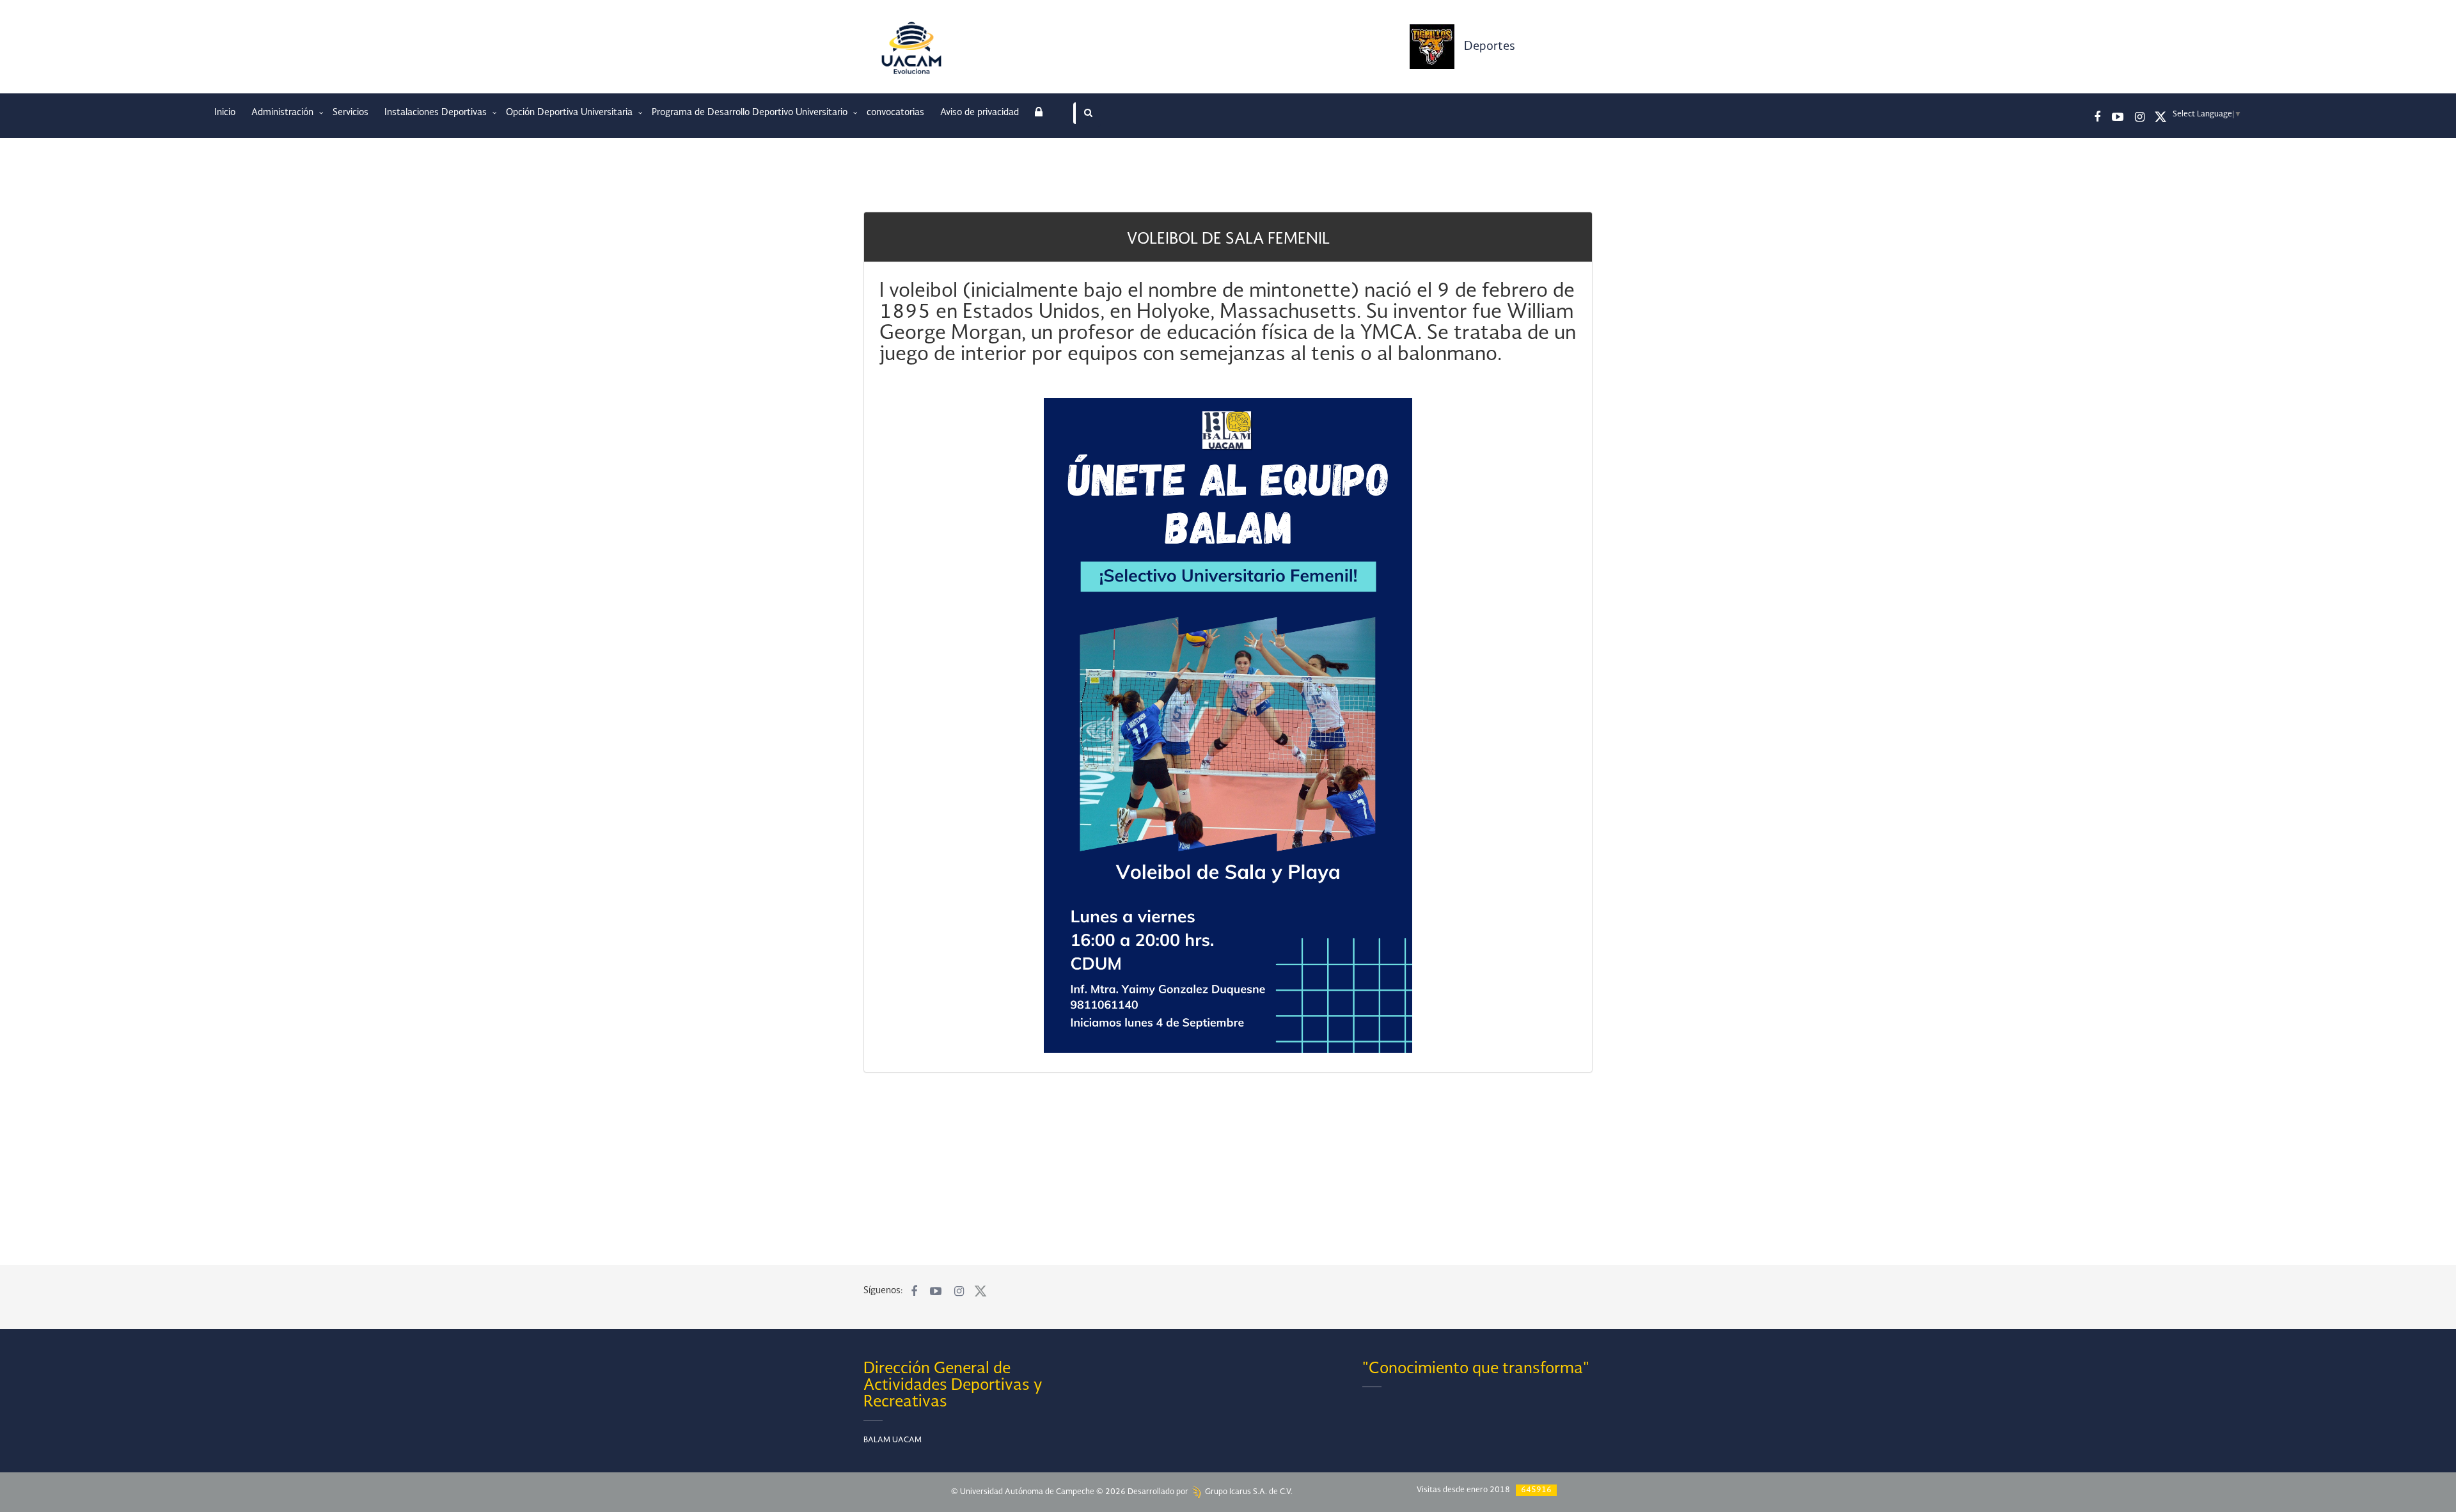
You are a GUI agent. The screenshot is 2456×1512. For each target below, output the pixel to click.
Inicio (225, 113)
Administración (284, 113)
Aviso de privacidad (980, 113)
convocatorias (895, 113)
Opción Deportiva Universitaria (571, 113)
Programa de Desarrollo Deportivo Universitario (751, 113)
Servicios (350, 113)
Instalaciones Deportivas (437, 113)
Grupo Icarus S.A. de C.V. (1248, 1492)
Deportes (1490, 47)
